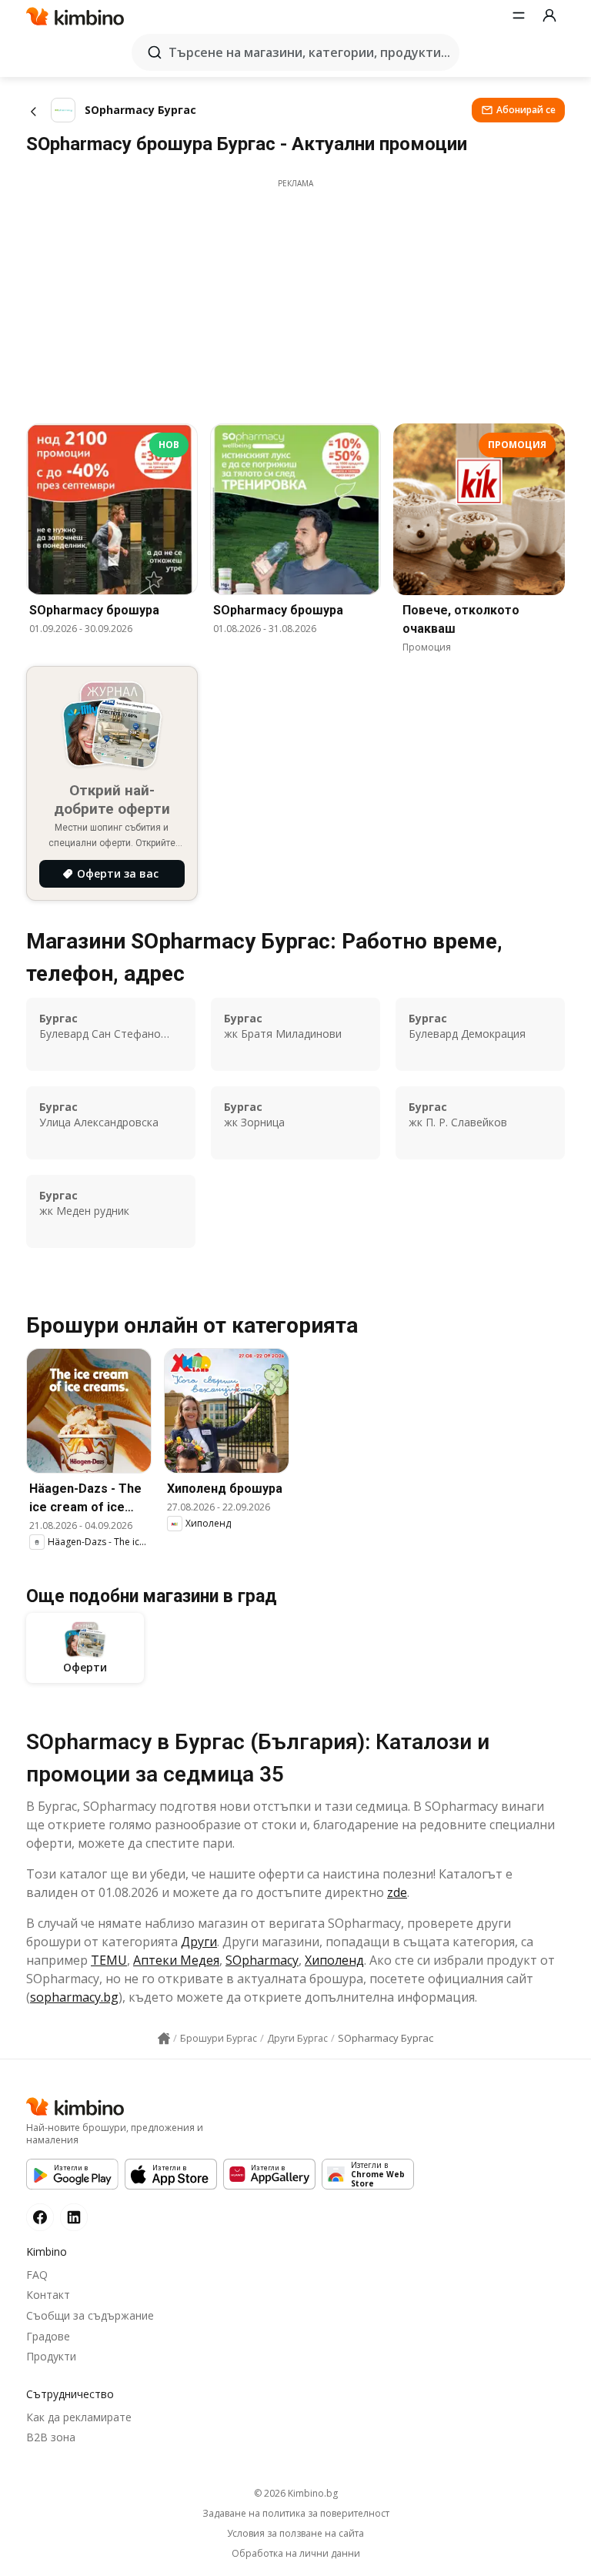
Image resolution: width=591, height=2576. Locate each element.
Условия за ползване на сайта (295, 2534)
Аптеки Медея (176, 1960)
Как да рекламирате (79, 2417)
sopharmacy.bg (74, 1997)
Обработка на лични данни (296, 2554)
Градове (48, 2336)
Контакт (48, 2295)
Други (199, 1942)
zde (397, 1892)
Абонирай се (526, 110)
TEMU (109, 1960)
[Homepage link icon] (164, 2039)
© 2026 (296, 2493)
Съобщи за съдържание (90, 2315)
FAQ (37, 2275)
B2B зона (51, 2437)
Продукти (51, 2356)
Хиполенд (334, 1960)
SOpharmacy (262, 1960)
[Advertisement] (295, 297)
